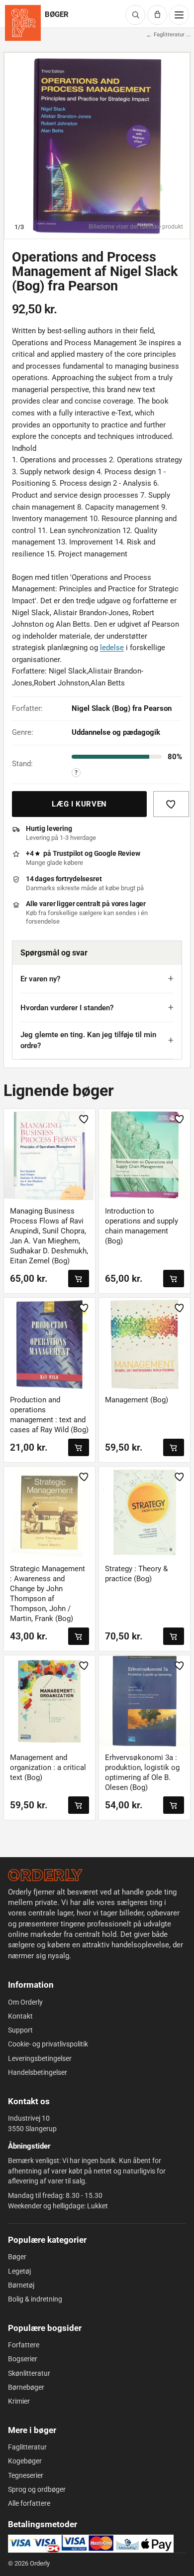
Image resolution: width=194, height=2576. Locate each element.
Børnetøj (21, 2285)
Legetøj (19, 2271)
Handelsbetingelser (38, 2072)
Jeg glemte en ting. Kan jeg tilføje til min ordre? (88, 1040)
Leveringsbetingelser (40, 2058)
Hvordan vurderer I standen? (67, 1008)
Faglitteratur (27, 2447)
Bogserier (23, 2359)
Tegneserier (26, 2475)
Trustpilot (68, 853)
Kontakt (20, 2016)
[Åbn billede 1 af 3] (97, 145)
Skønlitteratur (29, 2373)
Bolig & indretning (35, 2299)
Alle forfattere (29, 2503)
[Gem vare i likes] (171, 804)
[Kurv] (157, 15)
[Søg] (135, 15)
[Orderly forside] (23, 23)
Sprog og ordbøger (37, 2489)
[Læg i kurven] (79, 1279)
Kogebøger (25, 2461)
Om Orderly (25, 2002)
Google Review (117, 853)
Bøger (17, 2257)
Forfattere (24, 2345)
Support (20, 2030)
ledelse (112, 648)
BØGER (57, 15)
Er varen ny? (40, 979)
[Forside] (45, 1875)
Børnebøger (26, 2387)
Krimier (19, 2401)
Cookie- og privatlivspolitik (48, 2044)
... (188, 35)
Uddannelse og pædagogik (116, 732)
